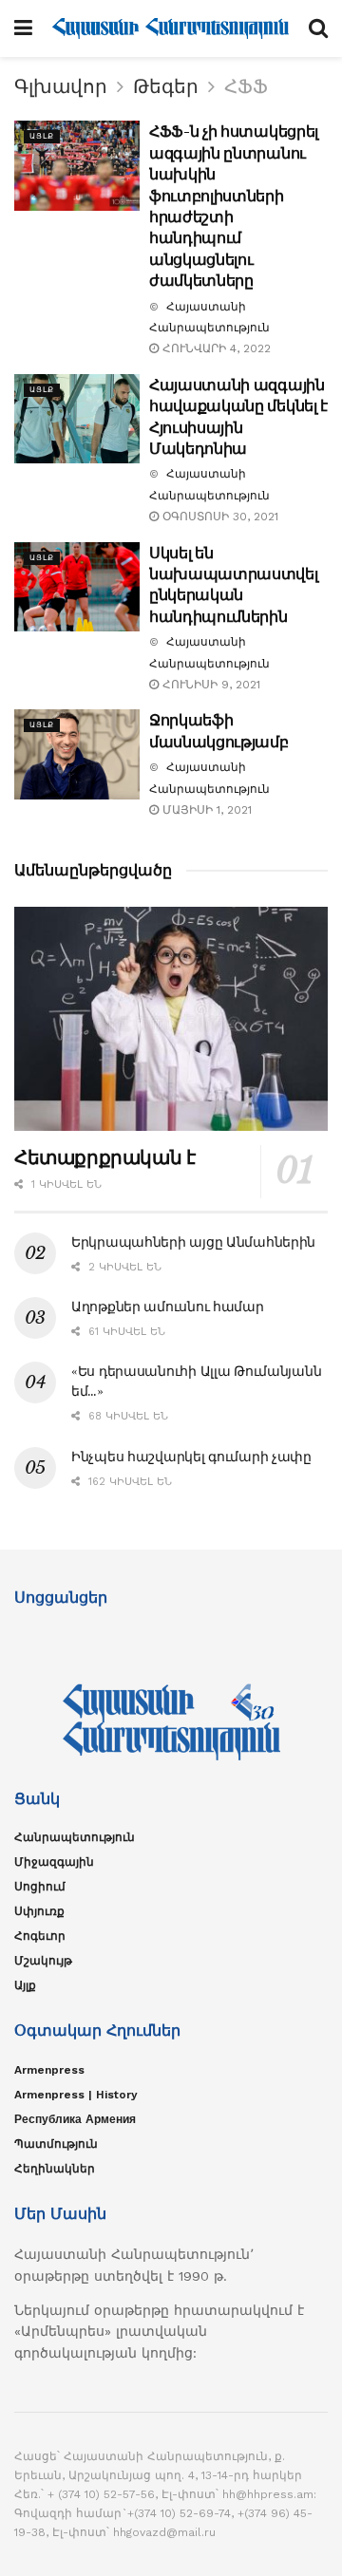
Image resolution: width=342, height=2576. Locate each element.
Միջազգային (54, 1862)
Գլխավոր (61, 86)
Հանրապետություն (75, 1837)
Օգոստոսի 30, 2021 (218, 517)
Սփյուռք (39, 1911)
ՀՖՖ (246, 86)
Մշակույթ (43, 1961)
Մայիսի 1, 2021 (205, 810)
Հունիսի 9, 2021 (209, 685)
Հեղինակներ (55, 2169)
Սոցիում (40, 1887)
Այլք (42, 136)
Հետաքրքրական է (104, 1157)
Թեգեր (166, 86)
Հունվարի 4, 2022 (215, 348)
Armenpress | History (76, 2095)
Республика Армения (75, 2119)
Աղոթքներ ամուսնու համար (168, 1307)
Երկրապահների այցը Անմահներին (193, 1242)
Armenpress (49, 2070)
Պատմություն (56, 2144)
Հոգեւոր (40, 1936)
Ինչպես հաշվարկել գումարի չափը (191, 1457)
